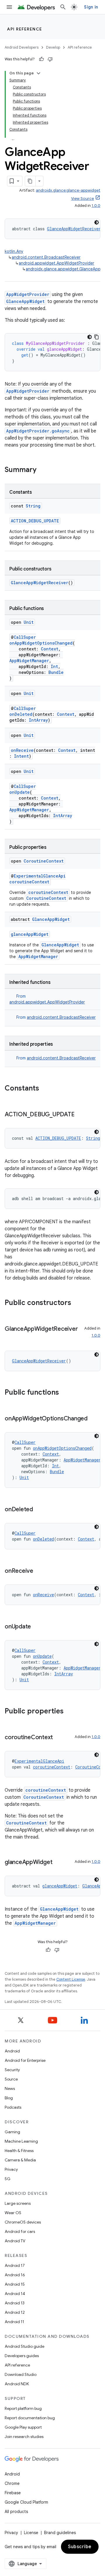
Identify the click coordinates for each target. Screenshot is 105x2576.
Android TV (15, 2241)
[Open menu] (9, 7)
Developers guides (22, 2356)
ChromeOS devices (23, 2222)
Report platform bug (23, 2408)
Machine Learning (21, 2141)
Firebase (13, 2493)
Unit (29, 622)
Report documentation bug (30, 2418)
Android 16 (15, 2275)
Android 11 (14, 2322)
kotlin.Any (14, 251)
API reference (25, 29)
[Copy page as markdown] (30, 181)
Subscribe (80, 2547)
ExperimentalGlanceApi (40, 876)
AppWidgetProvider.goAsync (38, 431)
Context (50, 649)
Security (12, 2070)
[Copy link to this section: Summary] (42, 470)
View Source (83, 199)
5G (8, 2179)
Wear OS (13, 2213)
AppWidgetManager (29, 661)
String (33, 506)
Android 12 (15, 2312)
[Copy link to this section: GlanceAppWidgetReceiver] (10, 1338)
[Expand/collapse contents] (38, 73)
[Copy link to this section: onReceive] (39, 1571)
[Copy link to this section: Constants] (45, 1089)
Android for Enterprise (25, 2060)
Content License (71, 1979)
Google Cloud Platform (26, 2502)
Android (12, 2051)
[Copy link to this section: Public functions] (65, 1393)
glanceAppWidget (30, 934)
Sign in (91, 7)
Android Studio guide (24, 2346)
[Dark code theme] (97, 222)
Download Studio (21, 2374)
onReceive (22, 750)
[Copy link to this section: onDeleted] (39, 1510)
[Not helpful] (50, 59)
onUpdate (20, 792)
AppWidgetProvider (28, 294)
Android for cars (20, 2231)
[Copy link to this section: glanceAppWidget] (58, 1863)
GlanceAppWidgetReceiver (74, 229)
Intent (21, 756)
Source (11, 2079)
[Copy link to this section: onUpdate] (37, 1627)
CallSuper (25, 637)
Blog (9, 2098)
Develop (53, 47)
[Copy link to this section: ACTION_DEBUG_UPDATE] (80, 1115)
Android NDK (17, 2384)
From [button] (56, 1017)
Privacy (11, 2169)
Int (54, 666)
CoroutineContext (44, 861)
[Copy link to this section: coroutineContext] (59, 1738)
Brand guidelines (60, 2533)
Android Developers (22, 47)
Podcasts (13, 2107)
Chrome (12, 2483)
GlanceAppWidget (25, 301)
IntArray (38, 720)
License (31, 2533)
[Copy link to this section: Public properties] (69, 1712)
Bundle (56, 672)
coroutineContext (29, 882)
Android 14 (15, 2294)
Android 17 (15, 2265)
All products (16, 2512)
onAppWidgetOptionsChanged (41, 643)
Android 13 (15, 2303)
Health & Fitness (19, 2151)
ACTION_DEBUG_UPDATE (35, 521)
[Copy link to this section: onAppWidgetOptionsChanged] (93, 1419)
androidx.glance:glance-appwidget (68, 190)
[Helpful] (41, 59)
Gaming (12, 2132)
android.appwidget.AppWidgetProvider (56, 263)
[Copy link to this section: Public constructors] (77, 1303)
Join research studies (24, 2437)
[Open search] (63, 7)
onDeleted (21, 714)
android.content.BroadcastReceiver (46, 257)
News (10, 2088)
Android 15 (15, 2284)
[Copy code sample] (97, 337)
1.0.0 (96, 206)
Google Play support (23, 2427)
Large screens (18, 2203)
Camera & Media (20, 2160)
